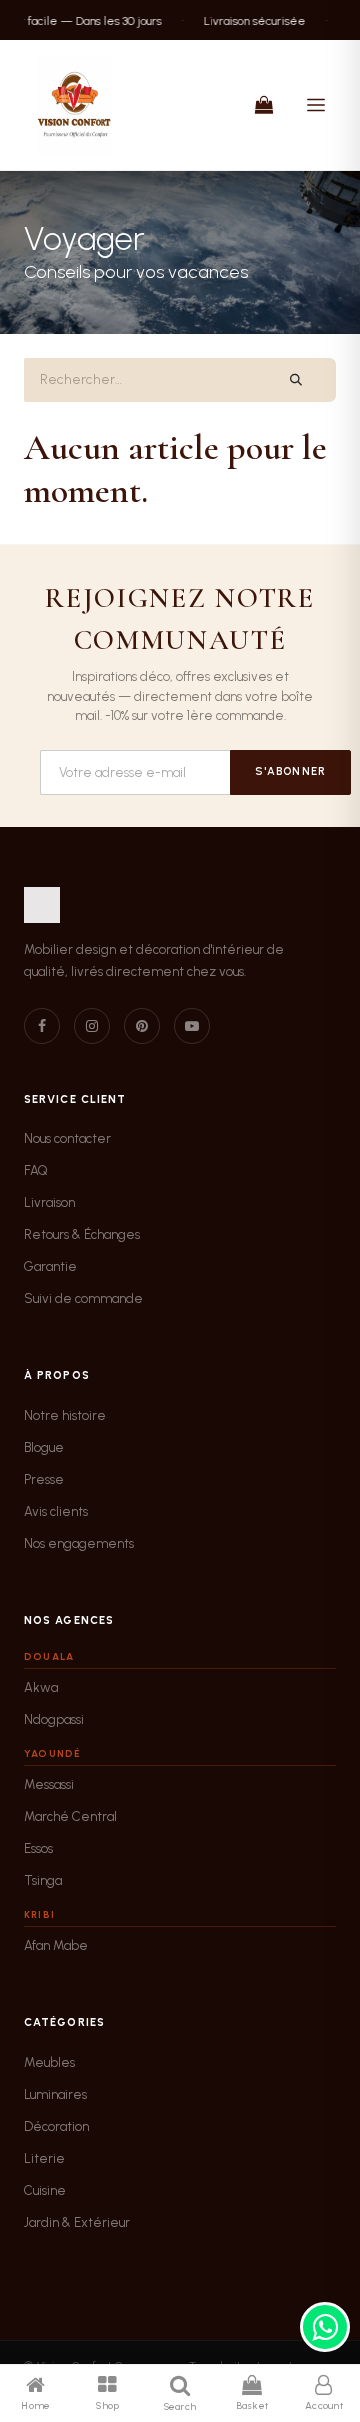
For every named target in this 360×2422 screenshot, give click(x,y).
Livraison (49, 1202)
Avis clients (56, 1511)
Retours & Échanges (82, 1234)
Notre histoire (65, 1415)
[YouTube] (192, 1026)
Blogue (44, 1447)
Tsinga (43, 1880)
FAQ (36, 1170)
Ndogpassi (54, 1719)
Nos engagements (79, 1543)
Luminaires (55, 2094)
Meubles (49, 2062)
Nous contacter (67, 1138)
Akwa (41, 1687)
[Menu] (316, 105)
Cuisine (45, 2190)
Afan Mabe (56, 1945)
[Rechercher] (296, 380)
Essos (38, 1848)
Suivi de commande (83, 1298)
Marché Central (70, 1816)
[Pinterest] (142, 1026)
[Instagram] (92, 1026)
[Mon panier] (264, 105)
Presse (44, 1479)
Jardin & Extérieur (77, 2222)
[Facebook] (42, 1026)
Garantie (50, 1266)
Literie (44, 2158)
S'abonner (290, 771)
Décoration (56, 2126)
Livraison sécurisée (248, 20)
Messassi (49, 1784)
